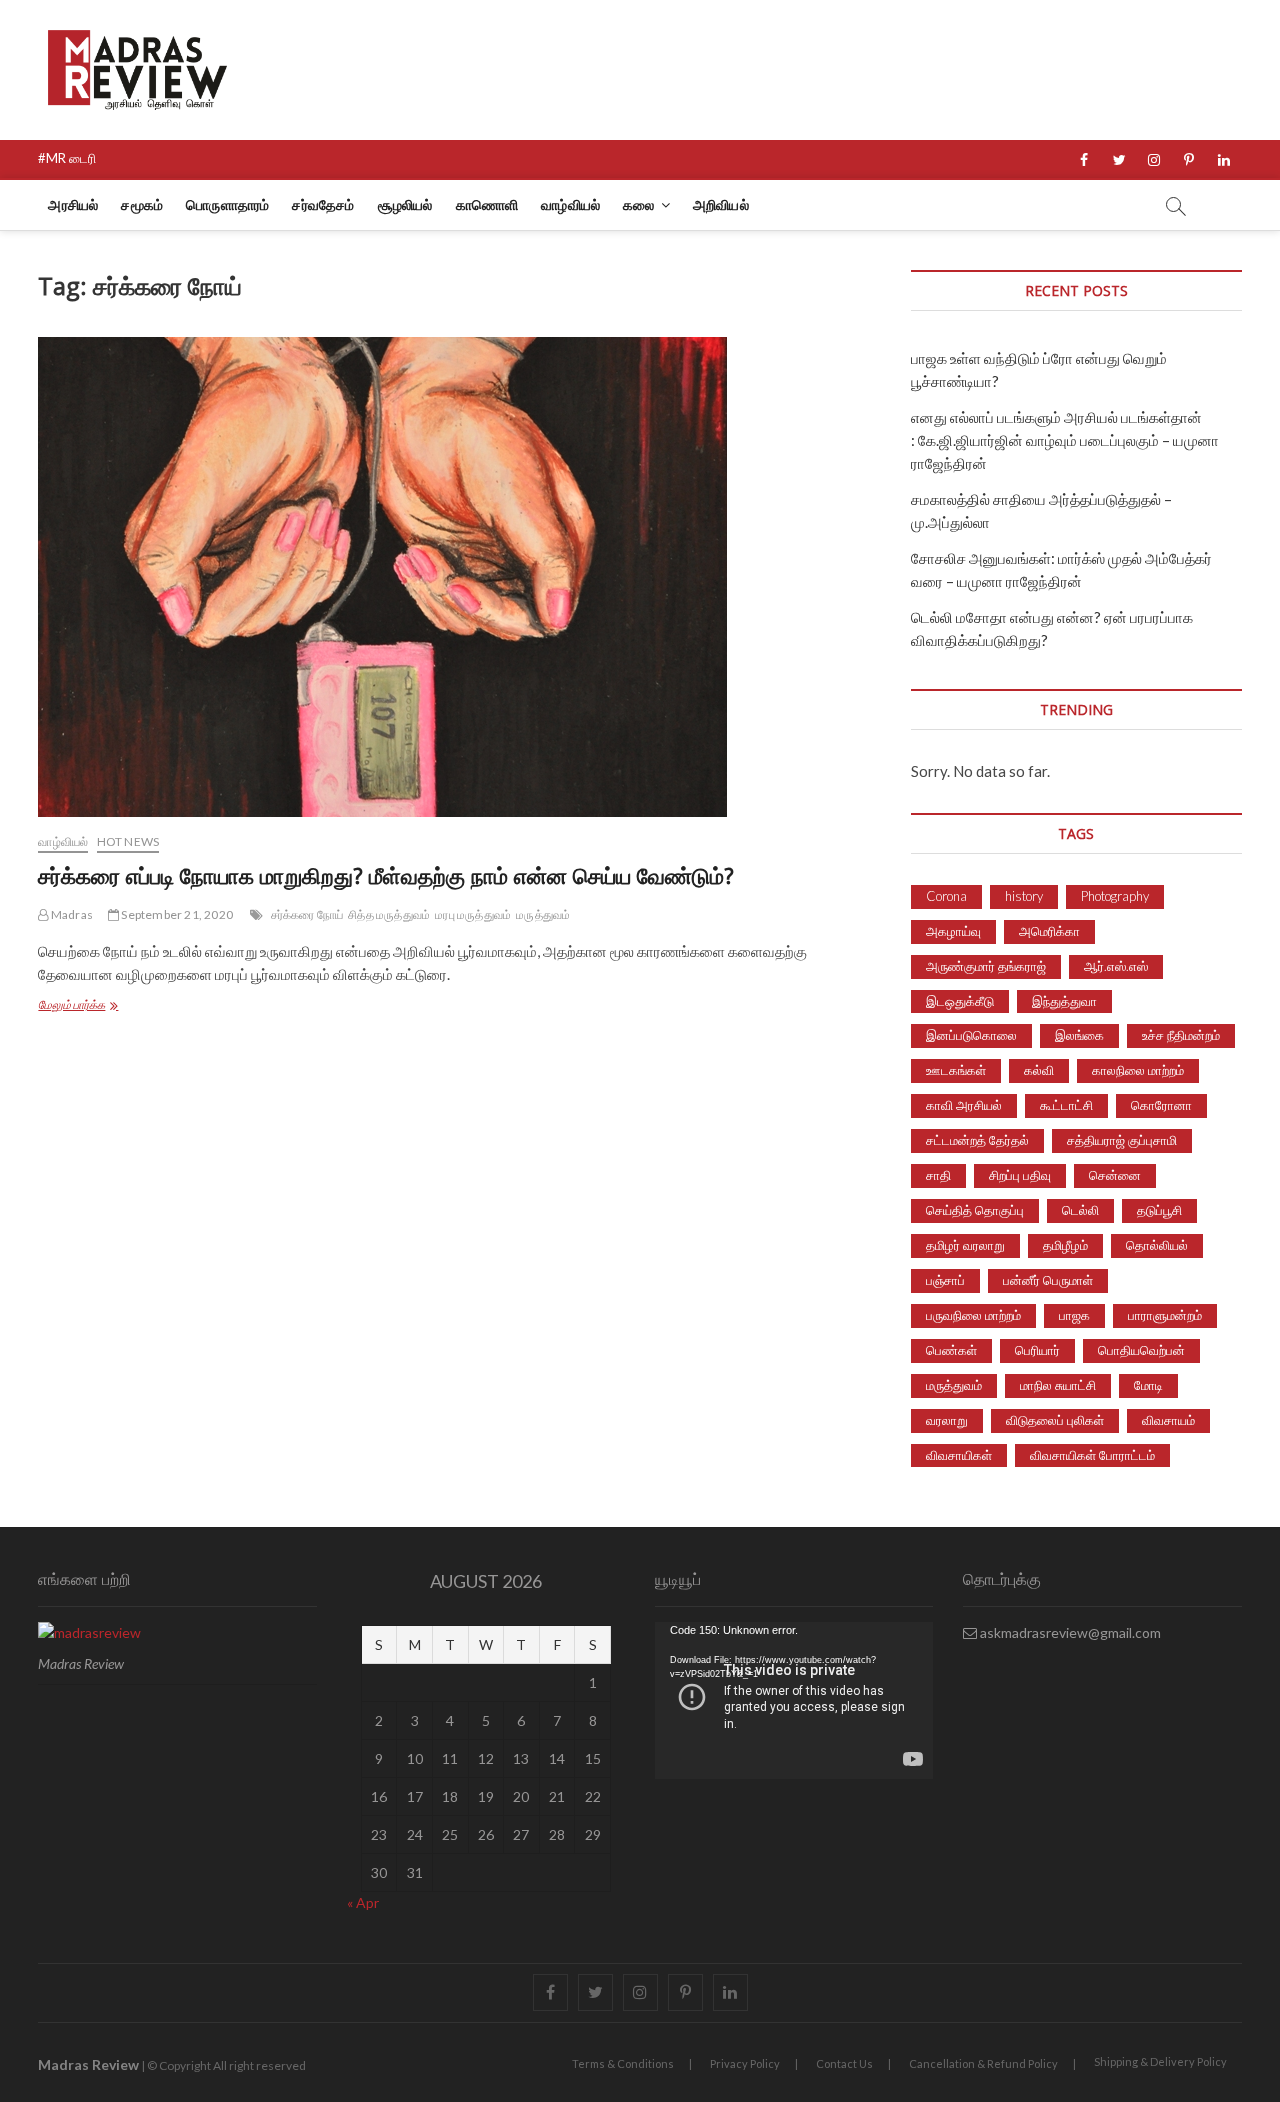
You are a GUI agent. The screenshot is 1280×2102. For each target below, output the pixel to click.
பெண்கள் (951, 1350)
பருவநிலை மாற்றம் (973, 1315)
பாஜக (1074, 1315)
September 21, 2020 (176, 914)
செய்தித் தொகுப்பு (975, 1210)
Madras (71, 914)
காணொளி (487, 204)
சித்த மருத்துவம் (389, 914)
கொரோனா (1161, 1105)
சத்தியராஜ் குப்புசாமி (1122, 1140)
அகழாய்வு (953, 931)
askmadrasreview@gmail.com (1069, 1632)
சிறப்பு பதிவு (1020, 1175)
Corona (946, 896)
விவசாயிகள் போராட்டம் (1092, 1455)
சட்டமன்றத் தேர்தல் (977, 1140)
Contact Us (844, 2063)
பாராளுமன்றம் (1165, 1315)
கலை (638, 204)
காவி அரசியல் (964, 1105)
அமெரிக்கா (1049, 931)
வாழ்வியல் (570, 204)
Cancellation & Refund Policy (983, 2063)
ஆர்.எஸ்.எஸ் (1116, 966)
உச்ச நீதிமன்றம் (1181, 1035)
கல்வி (1039, 1070)
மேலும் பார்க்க (98, 1006)
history (1024, 896)
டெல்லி (1080, 1210)
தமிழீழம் (1065, 1245)
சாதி (938, 1175)
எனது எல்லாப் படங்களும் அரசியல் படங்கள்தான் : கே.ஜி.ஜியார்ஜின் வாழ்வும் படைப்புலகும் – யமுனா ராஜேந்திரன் (1065, 440)
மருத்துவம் (543, 914)
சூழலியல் (405, 204)
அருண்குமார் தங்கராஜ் (986, 966)
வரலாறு (947, 1420)
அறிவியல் (721, 204)
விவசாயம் (1168, 1420)
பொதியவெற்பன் (1141, 1350)
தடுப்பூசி (1159, 1210)
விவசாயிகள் (959, 1455)
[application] (794, 1700)
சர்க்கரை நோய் (307, 914)
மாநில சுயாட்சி (1058, 1385)
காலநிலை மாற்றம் (1138, 1070)
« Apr (363, 1902)
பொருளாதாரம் (227, 204)
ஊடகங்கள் (956, 1070)
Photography (1115, 896)
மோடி (1148, 1385)
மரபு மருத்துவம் (473, 914)
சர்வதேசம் (323, 204)
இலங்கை (1079, 1035)
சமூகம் (142, 204)
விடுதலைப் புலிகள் (1055, 1420)
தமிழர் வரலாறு (965, 1245)
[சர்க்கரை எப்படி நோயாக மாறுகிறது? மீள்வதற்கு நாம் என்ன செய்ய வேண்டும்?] (459, 577)
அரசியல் (73, 204)
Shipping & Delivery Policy (1160, 2061)
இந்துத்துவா (1064, 1001)
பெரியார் (1037, 1350)
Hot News (128, 841)
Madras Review (88, 2064)
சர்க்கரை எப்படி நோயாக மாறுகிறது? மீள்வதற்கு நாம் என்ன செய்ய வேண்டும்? (386, 875)
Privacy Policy (745, 2063)
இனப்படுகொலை (971, 1035)
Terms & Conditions (623, 2063)
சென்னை (1115, 1175)
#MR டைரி (67, 158)
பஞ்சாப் (945, 1280)
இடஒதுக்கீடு (960, 1001)
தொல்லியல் (1157, 1245)
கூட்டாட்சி (1066, 1105)
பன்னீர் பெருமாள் (1048, 1280)
